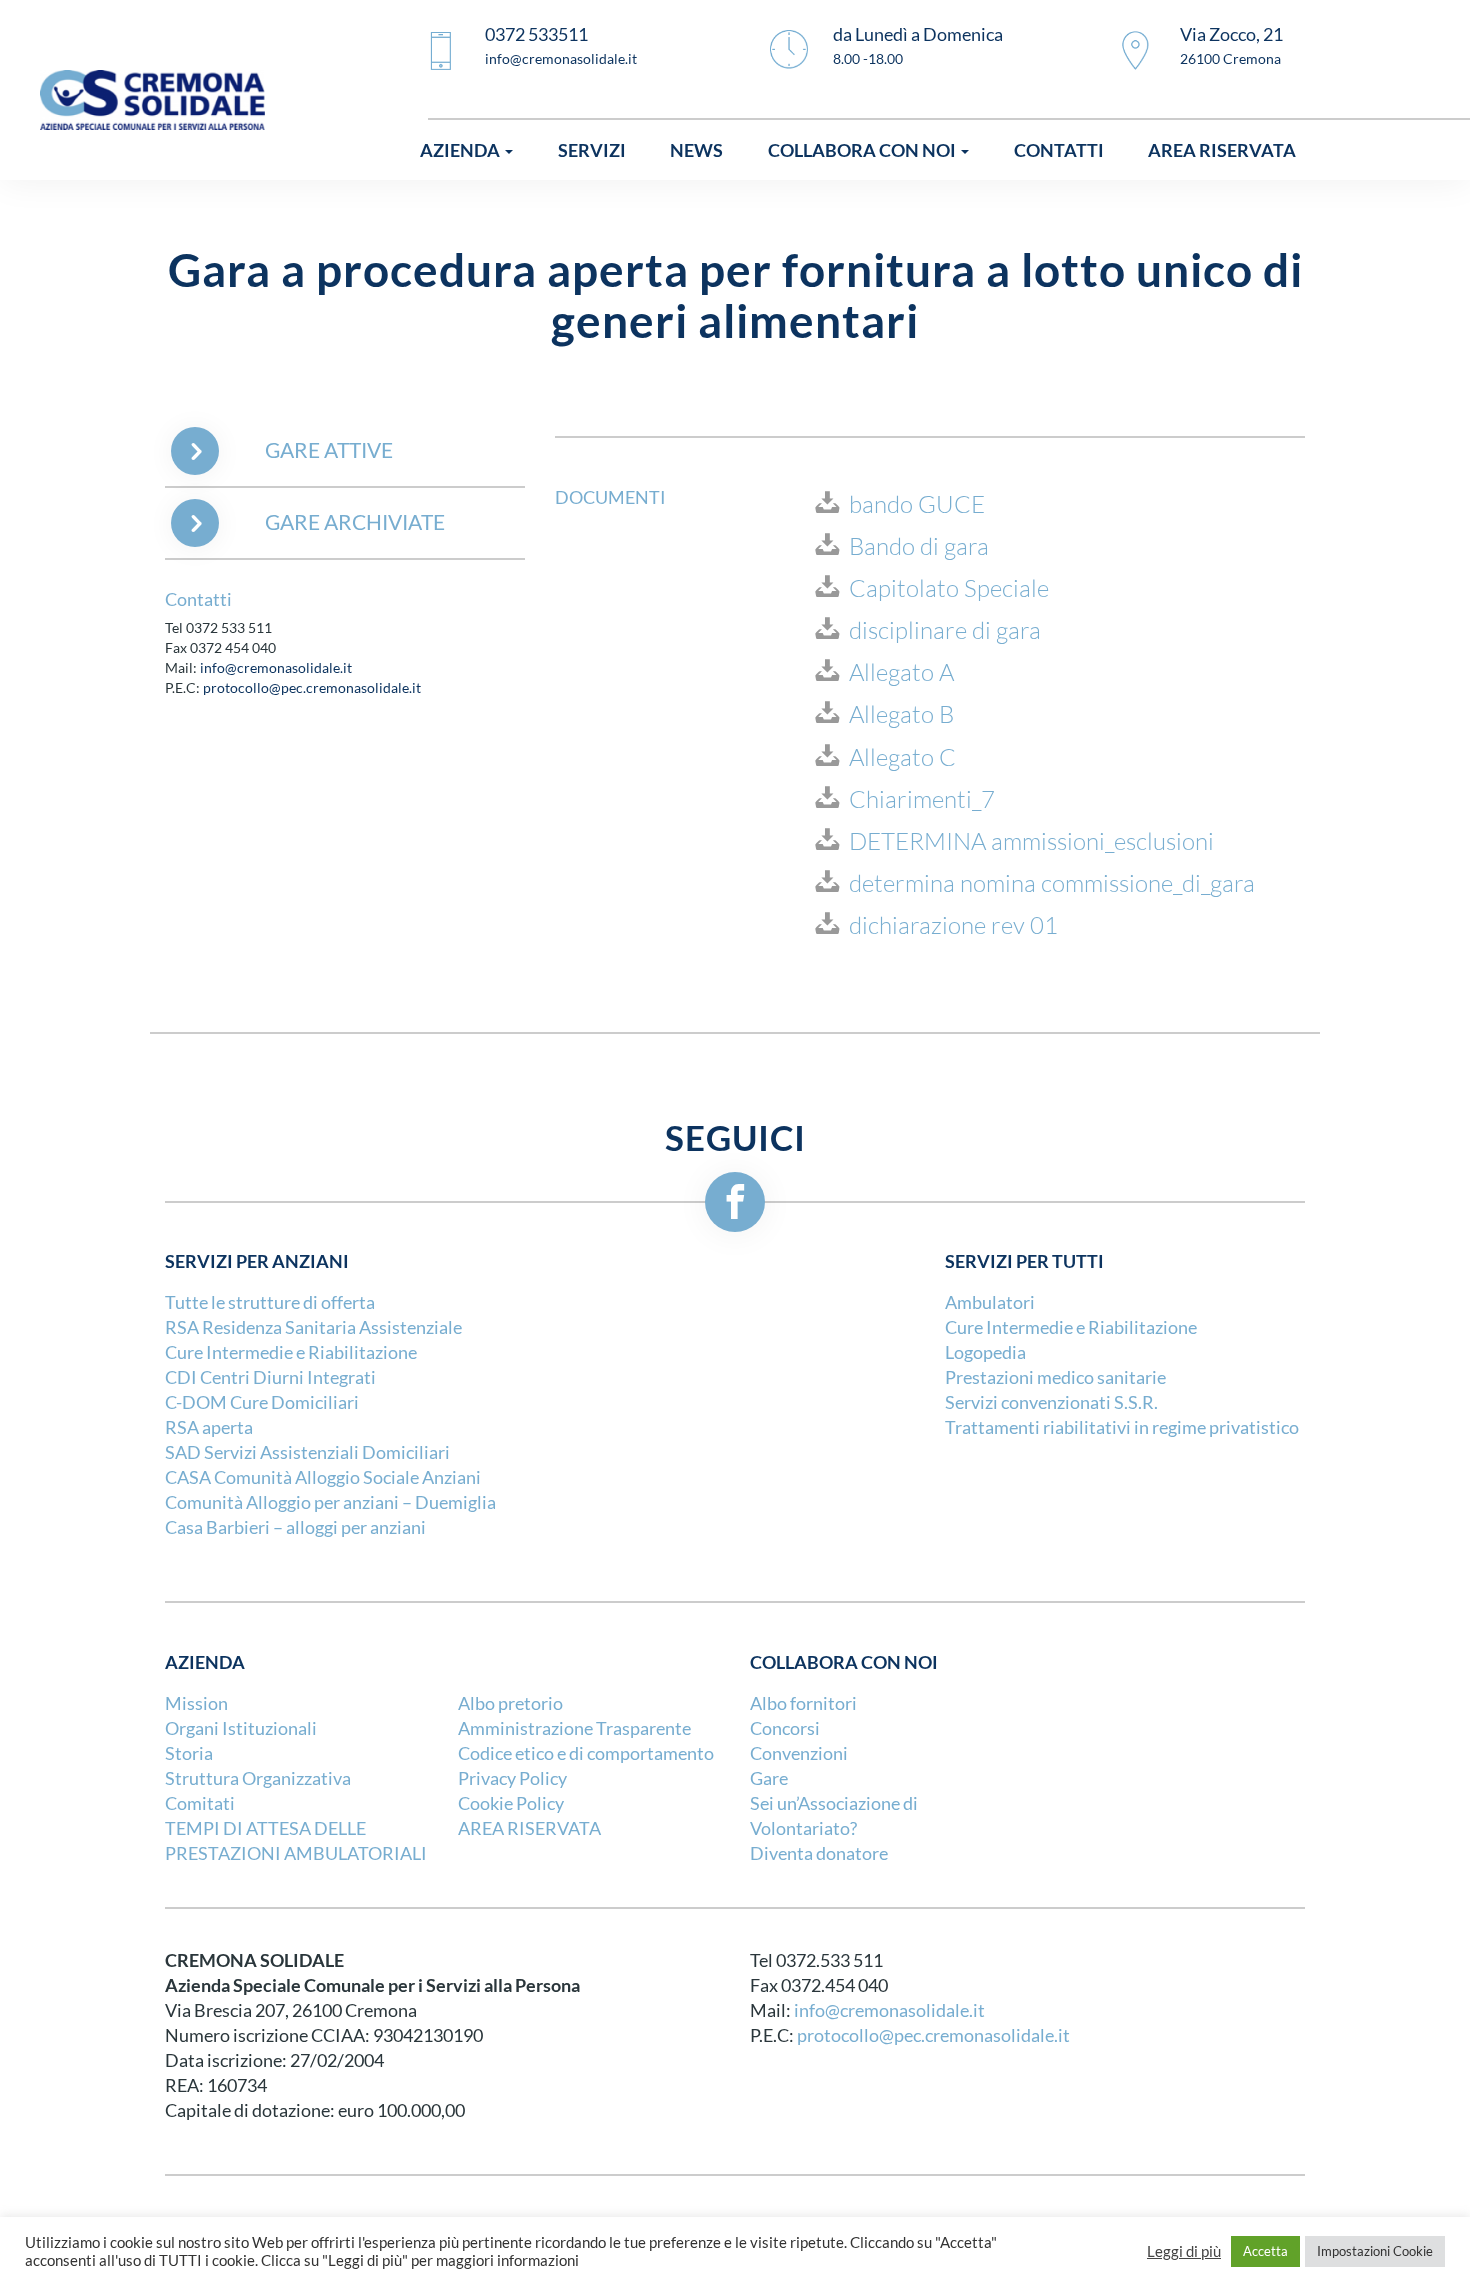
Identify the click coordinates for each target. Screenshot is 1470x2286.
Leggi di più (1184, 2252)
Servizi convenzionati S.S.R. (1051, 1402)
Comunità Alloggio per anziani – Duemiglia (330, 1502)
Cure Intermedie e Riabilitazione (291, 1352)
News (696, 150)
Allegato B (901, 714)
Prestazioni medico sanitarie (1055, 1377)
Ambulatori (990, 1302)
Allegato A (901, 672)
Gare (769, 1778)
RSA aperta (209, 1427)
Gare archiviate (355, 522)
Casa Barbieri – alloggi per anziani (295, 1527)
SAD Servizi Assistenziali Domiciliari (307, 1452)
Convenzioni (799, 1753)
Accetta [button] (1265, 2251)
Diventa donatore (819, 1853)
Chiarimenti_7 (922, 799)
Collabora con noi (863, 150)
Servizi (592, 150)
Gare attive (329, 450)
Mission (196, 1703)
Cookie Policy (511, 1803)
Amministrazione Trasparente (574, 1728)
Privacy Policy (512, 1778)
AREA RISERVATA (529, 1828)
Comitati (200, 1803)
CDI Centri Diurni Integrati (270, 1377)
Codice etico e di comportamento (586, 1753)
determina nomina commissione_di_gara (1052, 883)
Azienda (461, 150)
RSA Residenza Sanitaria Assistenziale (313, 1327)
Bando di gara (919, 546)
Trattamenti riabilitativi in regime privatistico (1122, 1427)
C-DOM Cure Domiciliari (262, 1402)
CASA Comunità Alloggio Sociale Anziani (323, 1477)
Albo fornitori (803, 1703)
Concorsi (785, 1728)
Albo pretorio (510, 1703)
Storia (189, 1753)
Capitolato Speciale (949, 588)
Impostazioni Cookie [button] (1375, 2251)
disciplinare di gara (945, 630)
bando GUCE (917, 504)
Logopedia (985, 1352)
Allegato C (902, 757)
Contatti (1059, 150)
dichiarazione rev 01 (953, 925)
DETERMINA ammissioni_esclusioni (1031, 841)
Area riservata (1222, 150)
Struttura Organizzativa (258, 1778)
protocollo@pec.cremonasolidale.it (312, 688)
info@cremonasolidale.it (276, 668)
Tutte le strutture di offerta (270, 1302)
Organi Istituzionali (241, 1728)
